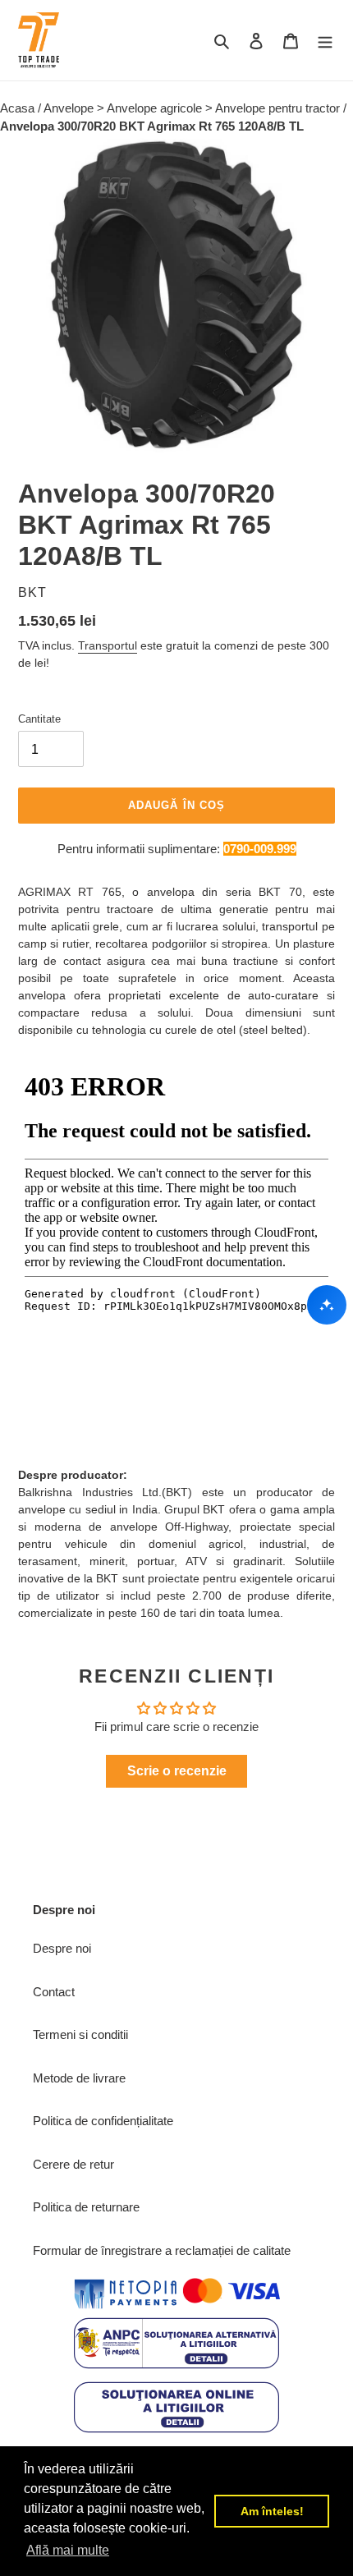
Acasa (19, 108)
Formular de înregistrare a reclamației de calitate (162, 2250)
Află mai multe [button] (68, 2550)
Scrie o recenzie (177, 1771)
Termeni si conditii (80, 2034)
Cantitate (39, 719)
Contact (54, 1992)
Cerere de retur (73, 2164)
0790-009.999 (260, 849)
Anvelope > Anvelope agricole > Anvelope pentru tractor (193, 108)
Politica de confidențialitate (103, 2121)
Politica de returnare (86, 2207)
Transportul (108, 645)
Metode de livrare (79, 2078)
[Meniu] (325, 41)
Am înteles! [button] (272, 2511)
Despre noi (62, 1948)
